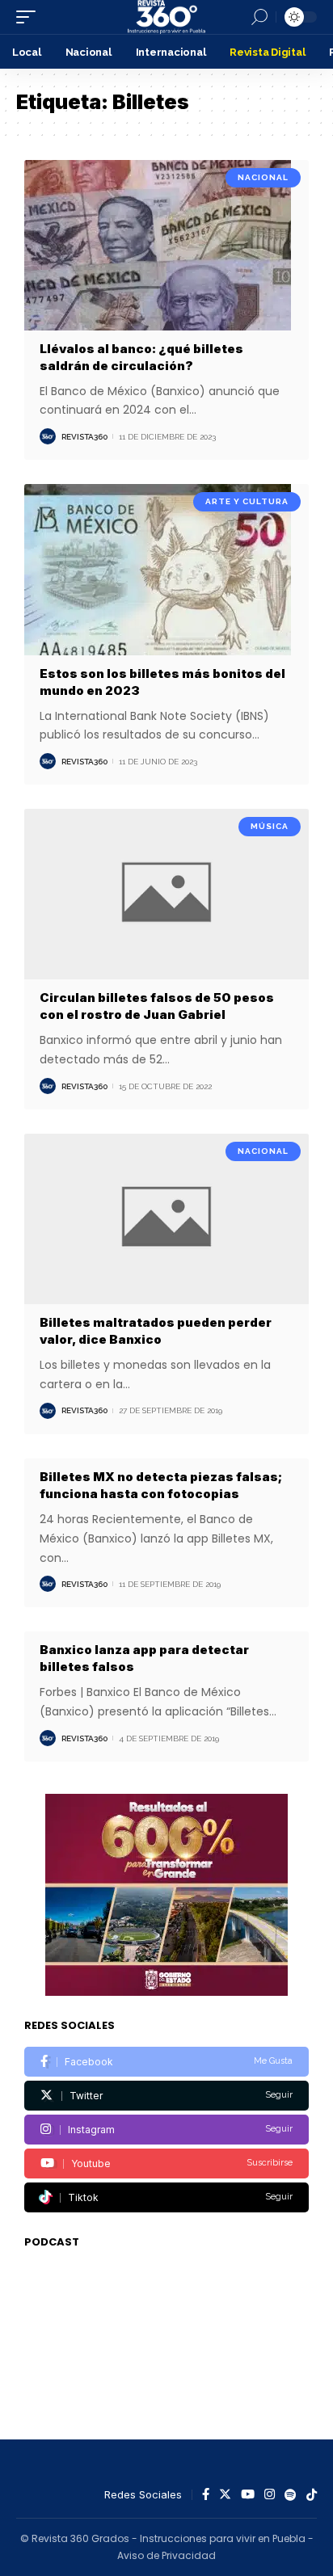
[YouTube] (248, 2495)
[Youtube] (166, 2164)
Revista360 (84, 437)
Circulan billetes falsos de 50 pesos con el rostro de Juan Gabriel (157, 1006)
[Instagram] (166, 2130)
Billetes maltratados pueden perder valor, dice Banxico (156, 1331)
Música (270, 826)
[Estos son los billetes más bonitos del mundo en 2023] (166, 569)
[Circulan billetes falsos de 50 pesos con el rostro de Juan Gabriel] (166, 894)
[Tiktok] (166, 2197)
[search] (259, 17)
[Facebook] (166, 2062)
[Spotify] (291, 2495)
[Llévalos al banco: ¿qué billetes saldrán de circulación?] (166, 245)
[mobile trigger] (30, 17)
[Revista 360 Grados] (166, 17)
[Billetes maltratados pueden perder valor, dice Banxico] (166, 1219)
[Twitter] (166, 2096)
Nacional (263, 177)
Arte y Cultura (247, 501)
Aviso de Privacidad (166, 2555)
